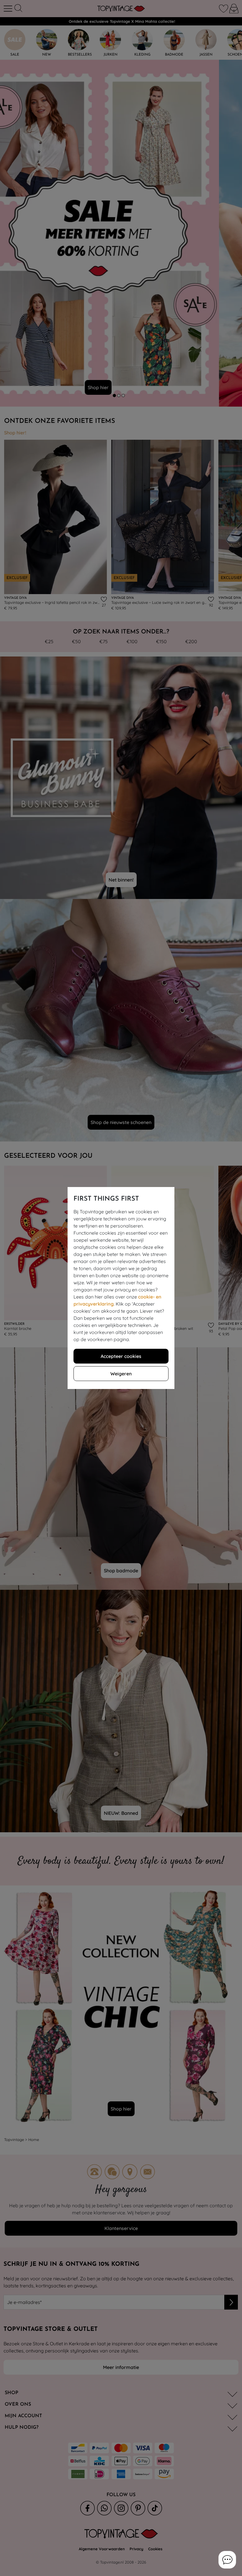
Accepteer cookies (121, 1356)
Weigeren (121, 1374)
